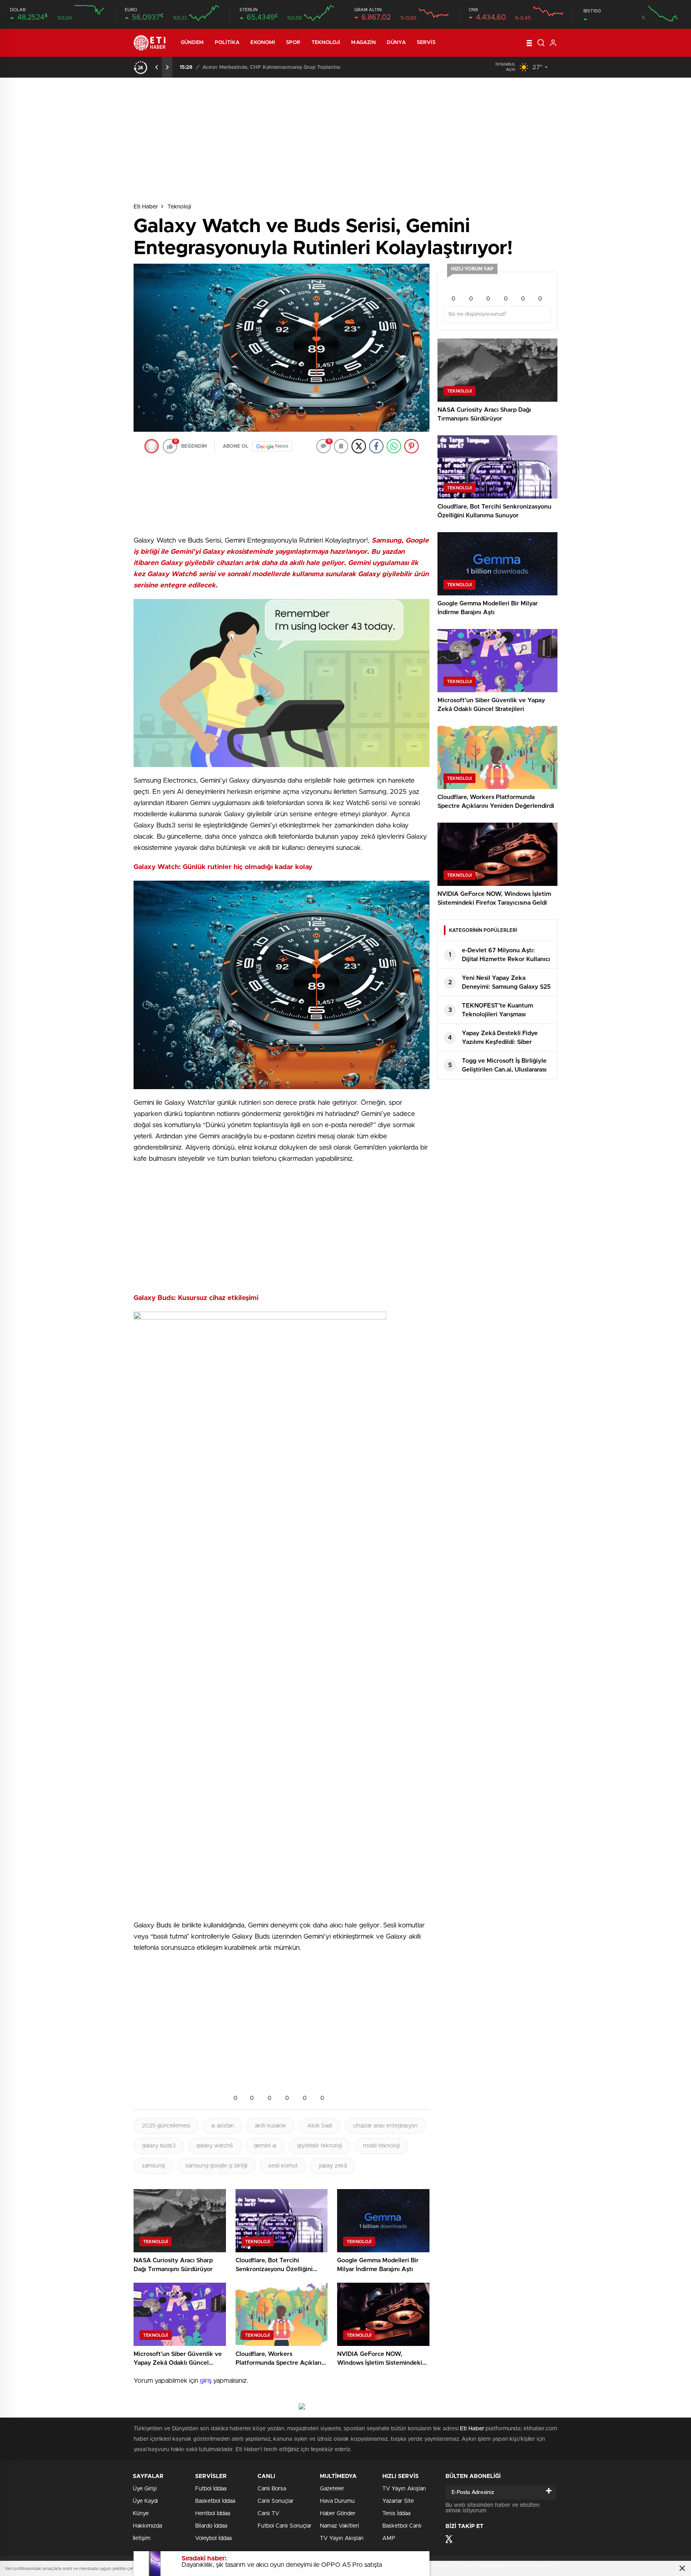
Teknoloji (326, 43)
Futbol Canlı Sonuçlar (285, 2526)
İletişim (142, 2538)
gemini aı (265, 2146)
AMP (389, 2538)
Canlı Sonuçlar (276, 2501)
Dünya (396, 43)
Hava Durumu (337, 2501)
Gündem (192, 43)
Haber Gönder (338, 2514)
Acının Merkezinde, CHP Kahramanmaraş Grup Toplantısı (271, 67)
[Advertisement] (100, 231)
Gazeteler (332, 2489)
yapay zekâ (333, 2166)
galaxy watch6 (215, 2146)
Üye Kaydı (145, 2501)
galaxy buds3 (159, 2146)
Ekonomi (263, 43)
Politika (227, 43)
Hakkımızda (147, 2526)
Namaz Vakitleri (340, 2526)
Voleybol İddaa (213, 2538)
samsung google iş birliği (217, 2166)
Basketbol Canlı (402, 2526)
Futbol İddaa (211, 2489)
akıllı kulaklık (271, 2126)
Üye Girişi (145, 2489)
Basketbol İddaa (215, 2501)
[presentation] (157, 67)
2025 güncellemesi (166, 2126)
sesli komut (283, 2166)
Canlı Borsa (272, 2489)
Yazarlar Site (398, 2501)
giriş (206, 2381)
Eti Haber (146, 207)
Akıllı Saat (320, 2126)
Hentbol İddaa (213, 2514)
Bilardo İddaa (211, 2526)
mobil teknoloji (381, 2146)
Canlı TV (268, 2514)
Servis (426, 43)
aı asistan (223, 2126)
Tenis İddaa (396, 2514)
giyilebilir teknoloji (320, 2146)
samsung (153, 2166)
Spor (293, 43)
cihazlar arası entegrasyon (385, 2126)
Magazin (363, 43)
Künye (141, 2514)
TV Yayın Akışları (342, 2538)
